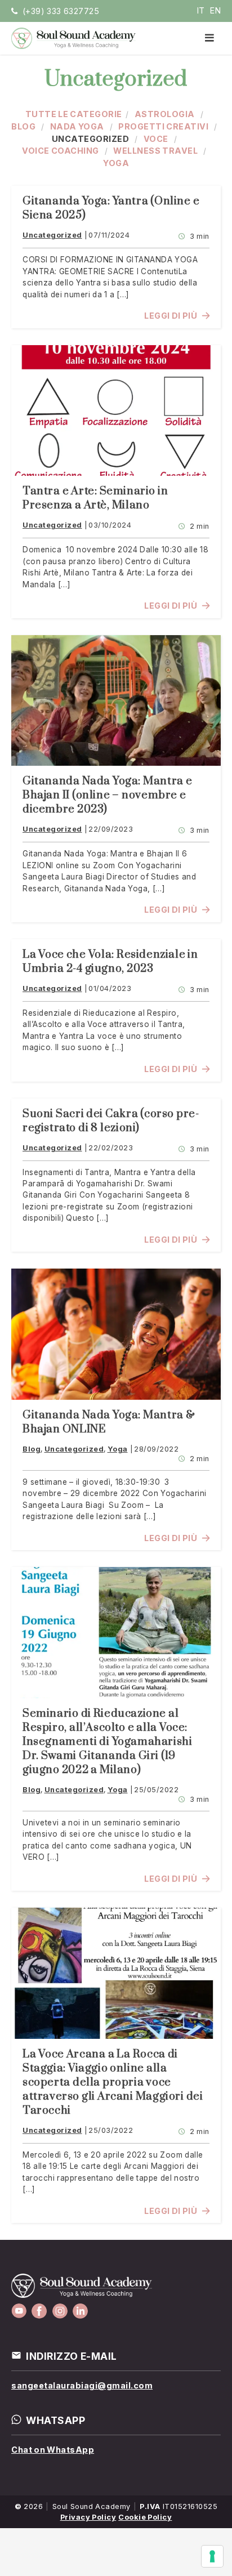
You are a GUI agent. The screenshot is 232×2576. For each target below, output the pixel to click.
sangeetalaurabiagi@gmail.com (82, 2385)
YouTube (19, 2311)
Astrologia (165, 114)
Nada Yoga (77, 126)
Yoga (116, 163)
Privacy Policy (88, 2517)
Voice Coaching (61, 151)
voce (156, 139)
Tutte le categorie (74, 114)
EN (215, 10)
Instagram (60, 2311)
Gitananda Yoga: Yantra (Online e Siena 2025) (111, 208)
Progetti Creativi (163, 126)
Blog (23, 126)
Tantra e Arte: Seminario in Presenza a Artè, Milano (95, 498)
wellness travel (155, 151)
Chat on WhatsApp (53, 2450)
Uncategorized (91, 139)
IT (201, 10)
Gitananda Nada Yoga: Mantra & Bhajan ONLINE (109, 1422)
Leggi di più (171, 316)
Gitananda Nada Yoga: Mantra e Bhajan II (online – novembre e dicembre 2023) (108, 795)
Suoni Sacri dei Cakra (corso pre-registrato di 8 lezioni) (111, 1121)
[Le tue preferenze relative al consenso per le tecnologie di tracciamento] (212, 2556)
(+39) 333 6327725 (61, 11)
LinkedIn (80, 2311)
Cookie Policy (145, 2517)
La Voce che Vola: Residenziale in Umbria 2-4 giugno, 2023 (110, 962)
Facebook (39, 2311)
